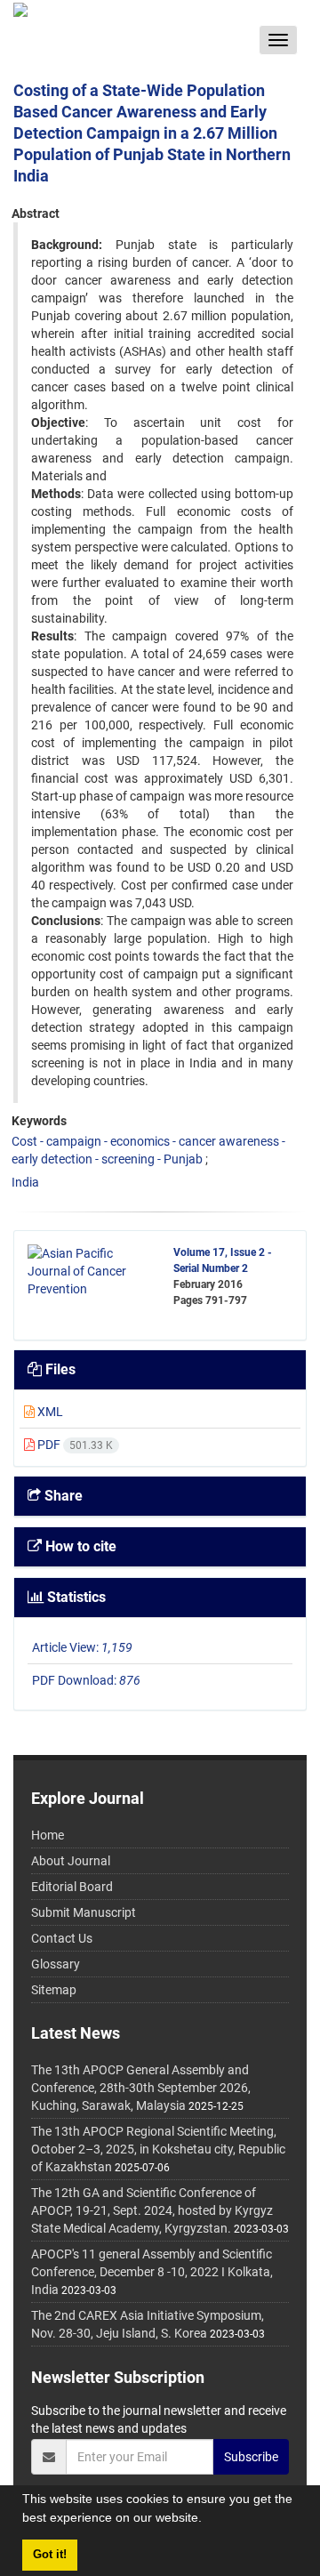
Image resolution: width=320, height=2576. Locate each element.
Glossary (56, 1964)
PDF (74, 1445)
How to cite (79, 1546)
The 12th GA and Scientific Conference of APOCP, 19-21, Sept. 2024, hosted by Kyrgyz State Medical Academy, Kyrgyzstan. (152, 2210)
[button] (208, 2520)
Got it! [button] (50, 2555)
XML (49, 1412)
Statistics (75, 1597)
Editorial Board (72, 1887)
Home (48, 1835)
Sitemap (54, 1990)
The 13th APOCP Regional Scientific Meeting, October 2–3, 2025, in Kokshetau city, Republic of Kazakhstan (158, 2149)
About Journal (71, 1861)
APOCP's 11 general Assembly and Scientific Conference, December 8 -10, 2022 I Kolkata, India (152, 2272)
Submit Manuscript (84, 1912)
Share (62, 1496)
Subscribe (251, 2457)
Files (59, 1369)
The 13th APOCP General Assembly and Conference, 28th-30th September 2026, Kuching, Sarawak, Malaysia (141, 2088)
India (25, 1182)
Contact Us (62, 1938)
